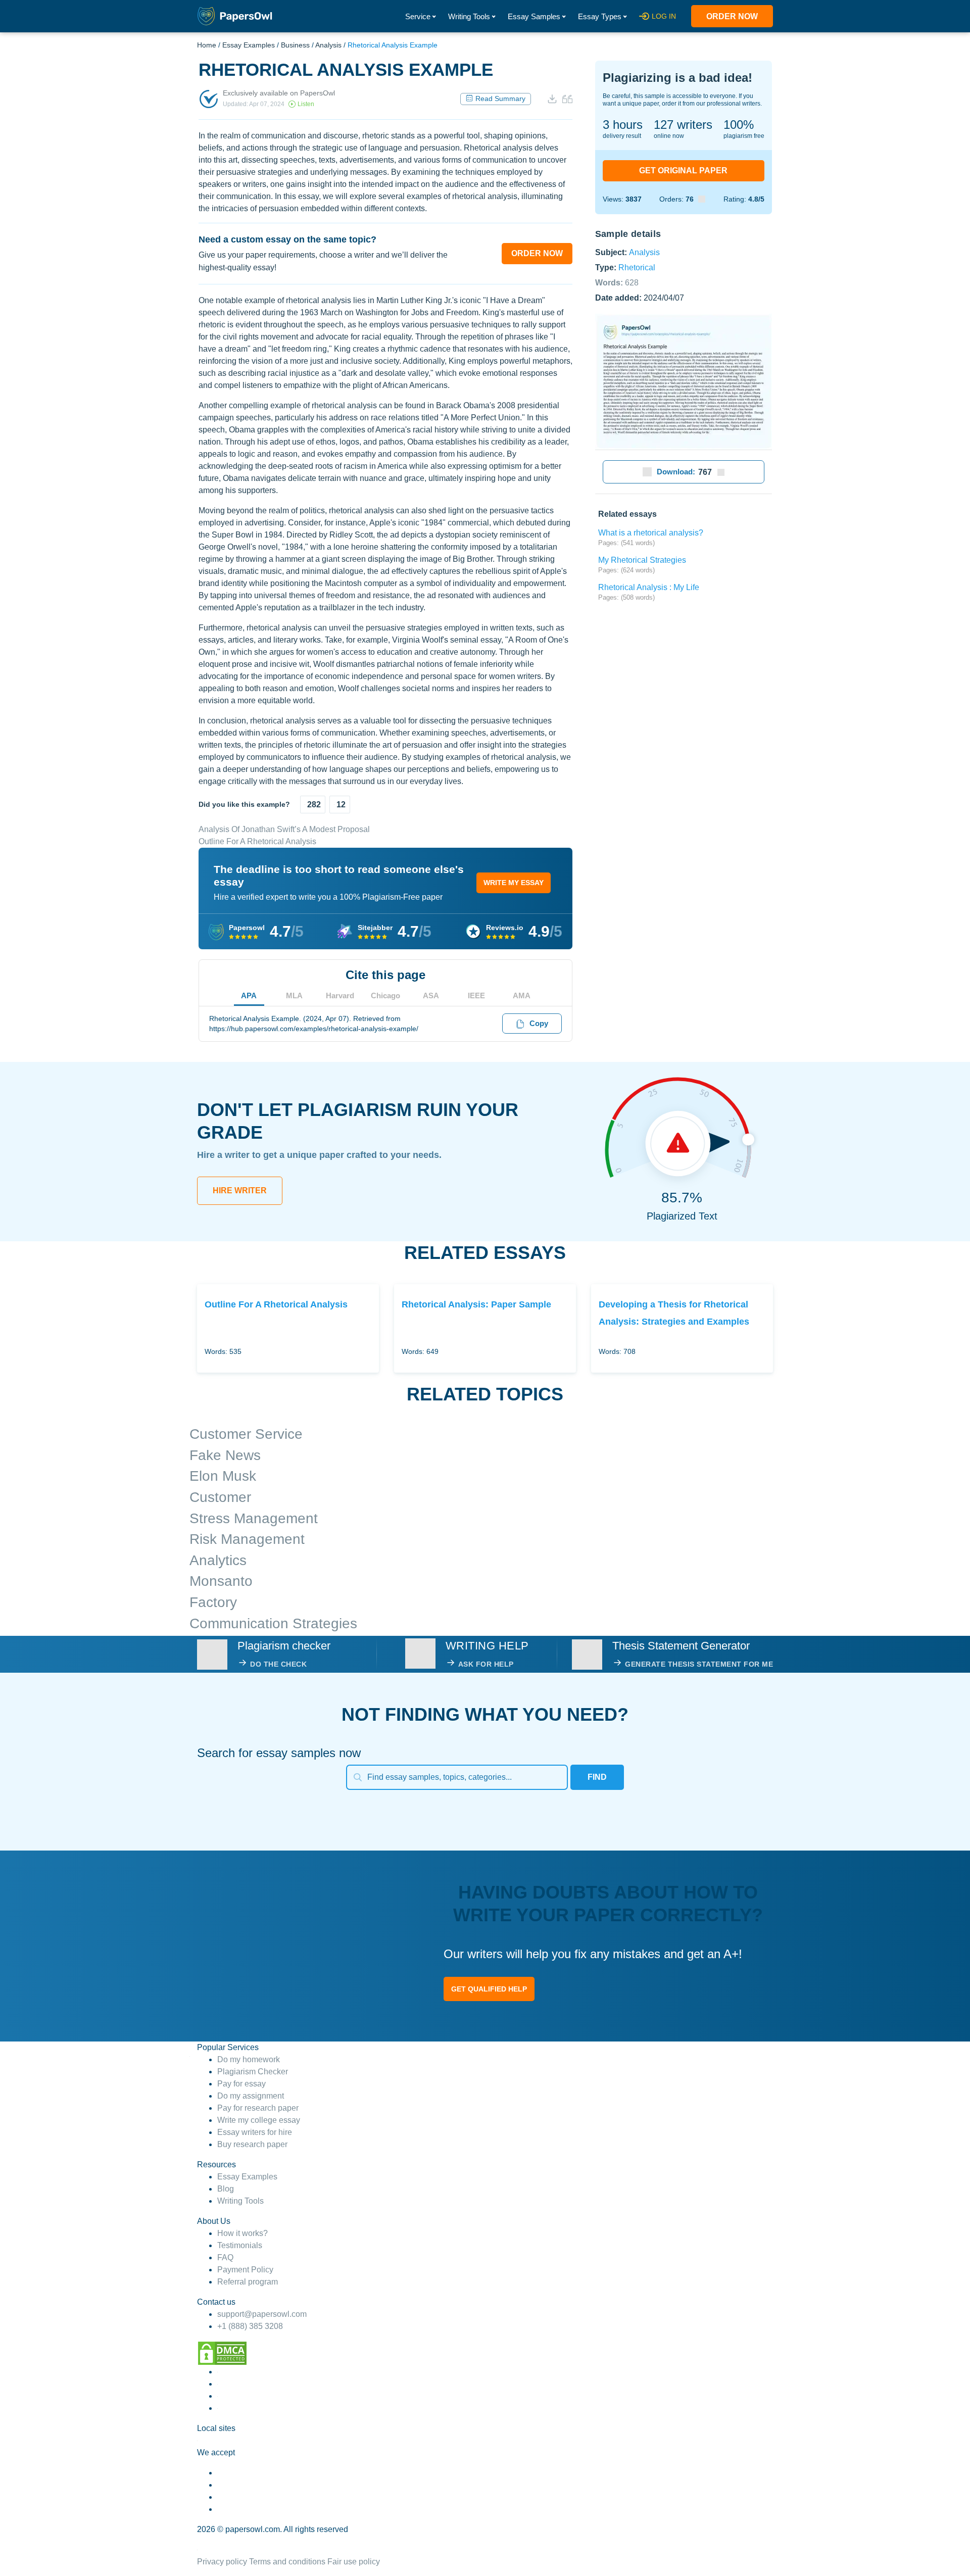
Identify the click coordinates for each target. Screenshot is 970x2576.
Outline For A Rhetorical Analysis (257, 841)
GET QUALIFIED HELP (489, 1989)
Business (295, 45)
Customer (220, 1497)
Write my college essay (259, 2120)
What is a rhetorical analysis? (651, 533)
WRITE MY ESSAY (514, 883)
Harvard (340, 995)
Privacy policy (222, 2562)
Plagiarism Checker (253, 2072)
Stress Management (254, 1518)
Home (207, 45)
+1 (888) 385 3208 (250, 2326)
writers (683, 125)
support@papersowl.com (262, 2314)
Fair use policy (354, 2562)
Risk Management (247, 1539)
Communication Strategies (273, 1623)
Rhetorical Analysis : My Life (649, 587)
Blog (226, 2189)
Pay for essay (241, 2084)
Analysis (328, 45)
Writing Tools (469, 16)
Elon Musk (223, 1476)
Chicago (385, 995)
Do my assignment (251, 2096)
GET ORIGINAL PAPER (683, 171)
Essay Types (600, 16)
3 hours (623, 125)
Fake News (225, 1455)
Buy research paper (252, 2144)
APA (249, 995)
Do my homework (249, 2059)
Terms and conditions (287, 2562)
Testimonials (240, 2245)
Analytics (218, 1560)
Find (597, 1777)
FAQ (225, 2257)
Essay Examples (249, 45)
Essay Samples (534, 16)
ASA (431, 995)
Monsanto (221, 1581)
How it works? (243, 2233)
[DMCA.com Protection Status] (222, 2353)
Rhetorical (637, 267)
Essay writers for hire (255, 2132)
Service (418, 16)
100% (739, 125)
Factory (213, 1602)
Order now (732, 16)
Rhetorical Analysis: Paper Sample (476, 1304)
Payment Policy (245, 2270)
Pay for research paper (258, 2108)
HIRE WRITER (240, 1190)
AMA (522, 995)
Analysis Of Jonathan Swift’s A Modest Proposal (284, 829)
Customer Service (246, 1434)
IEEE (476, 995)
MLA (294, 995)
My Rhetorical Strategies (642, 560)
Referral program (248, 2282)
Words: (617, 282)
